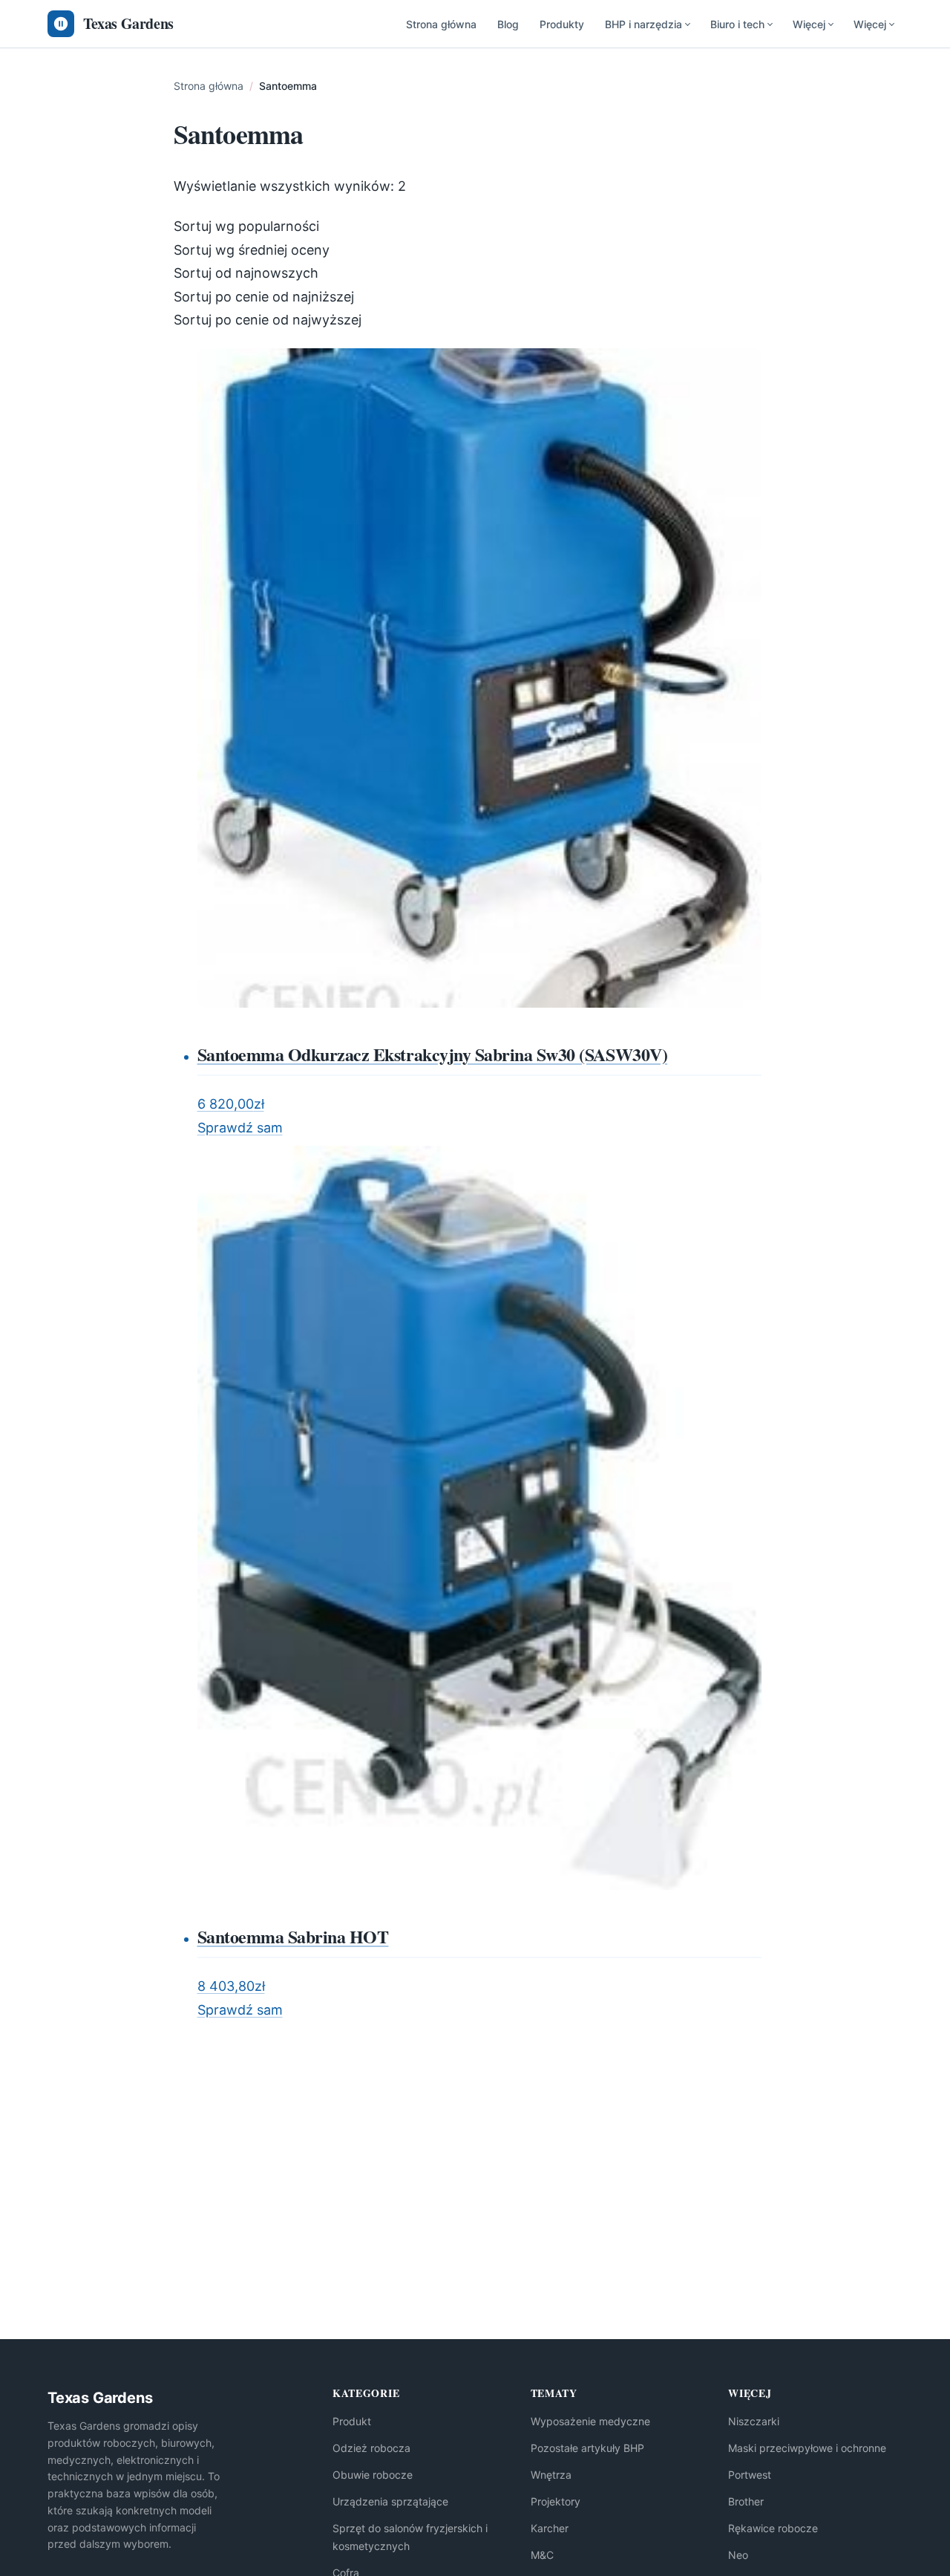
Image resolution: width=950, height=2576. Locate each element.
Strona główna (441, 24)
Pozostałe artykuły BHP (587, 2448)
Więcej (809, 24)
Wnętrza (551, 2475)
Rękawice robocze (773, 2528)
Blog (508, 24)
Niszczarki (754, 2421)
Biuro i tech (737, 24)
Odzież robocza (371, 2448)
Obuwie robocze (373, 2475)
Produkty (562, 24)
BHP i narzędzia (643, 24)
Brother (746, 2501)
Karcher (550, 2528)
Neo (738, 2555)
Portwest (750, 2475)
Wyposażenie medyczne (590, 2421)
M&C (542, 2555)
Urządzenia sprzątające (390, 2501)
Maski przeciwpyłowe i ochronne (807, 2448)
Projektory (556, 2501)
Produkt (352, 2421)
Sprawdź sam (240, 1128)
